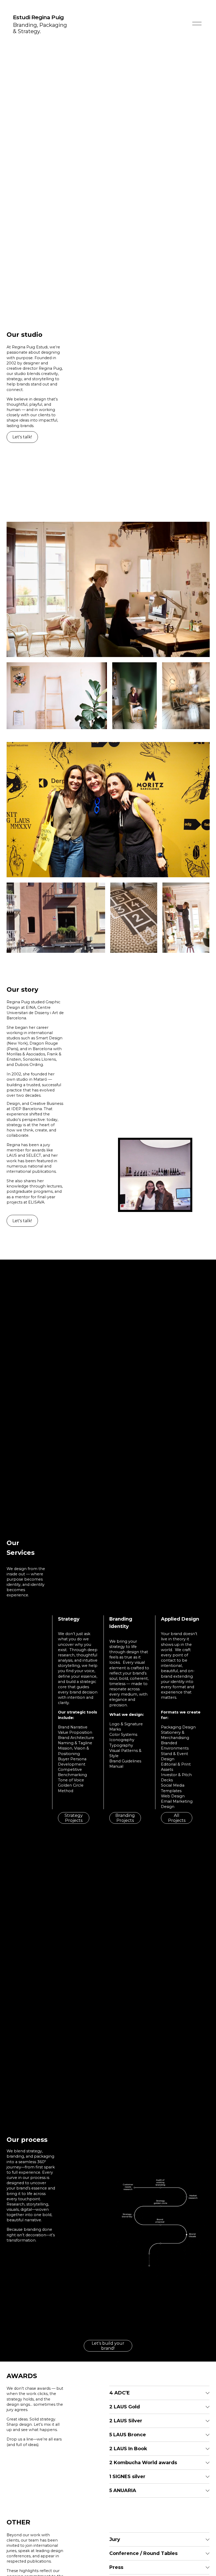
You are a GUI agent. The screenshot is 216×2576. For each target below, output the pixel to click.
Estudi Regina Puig (38, 17)
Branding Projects (125, 1818)
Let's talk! (22, 437)
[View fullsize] (108, 589)
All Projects (177, 1818)
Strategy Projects (74, 1818)
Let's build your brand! (108, 2346)
